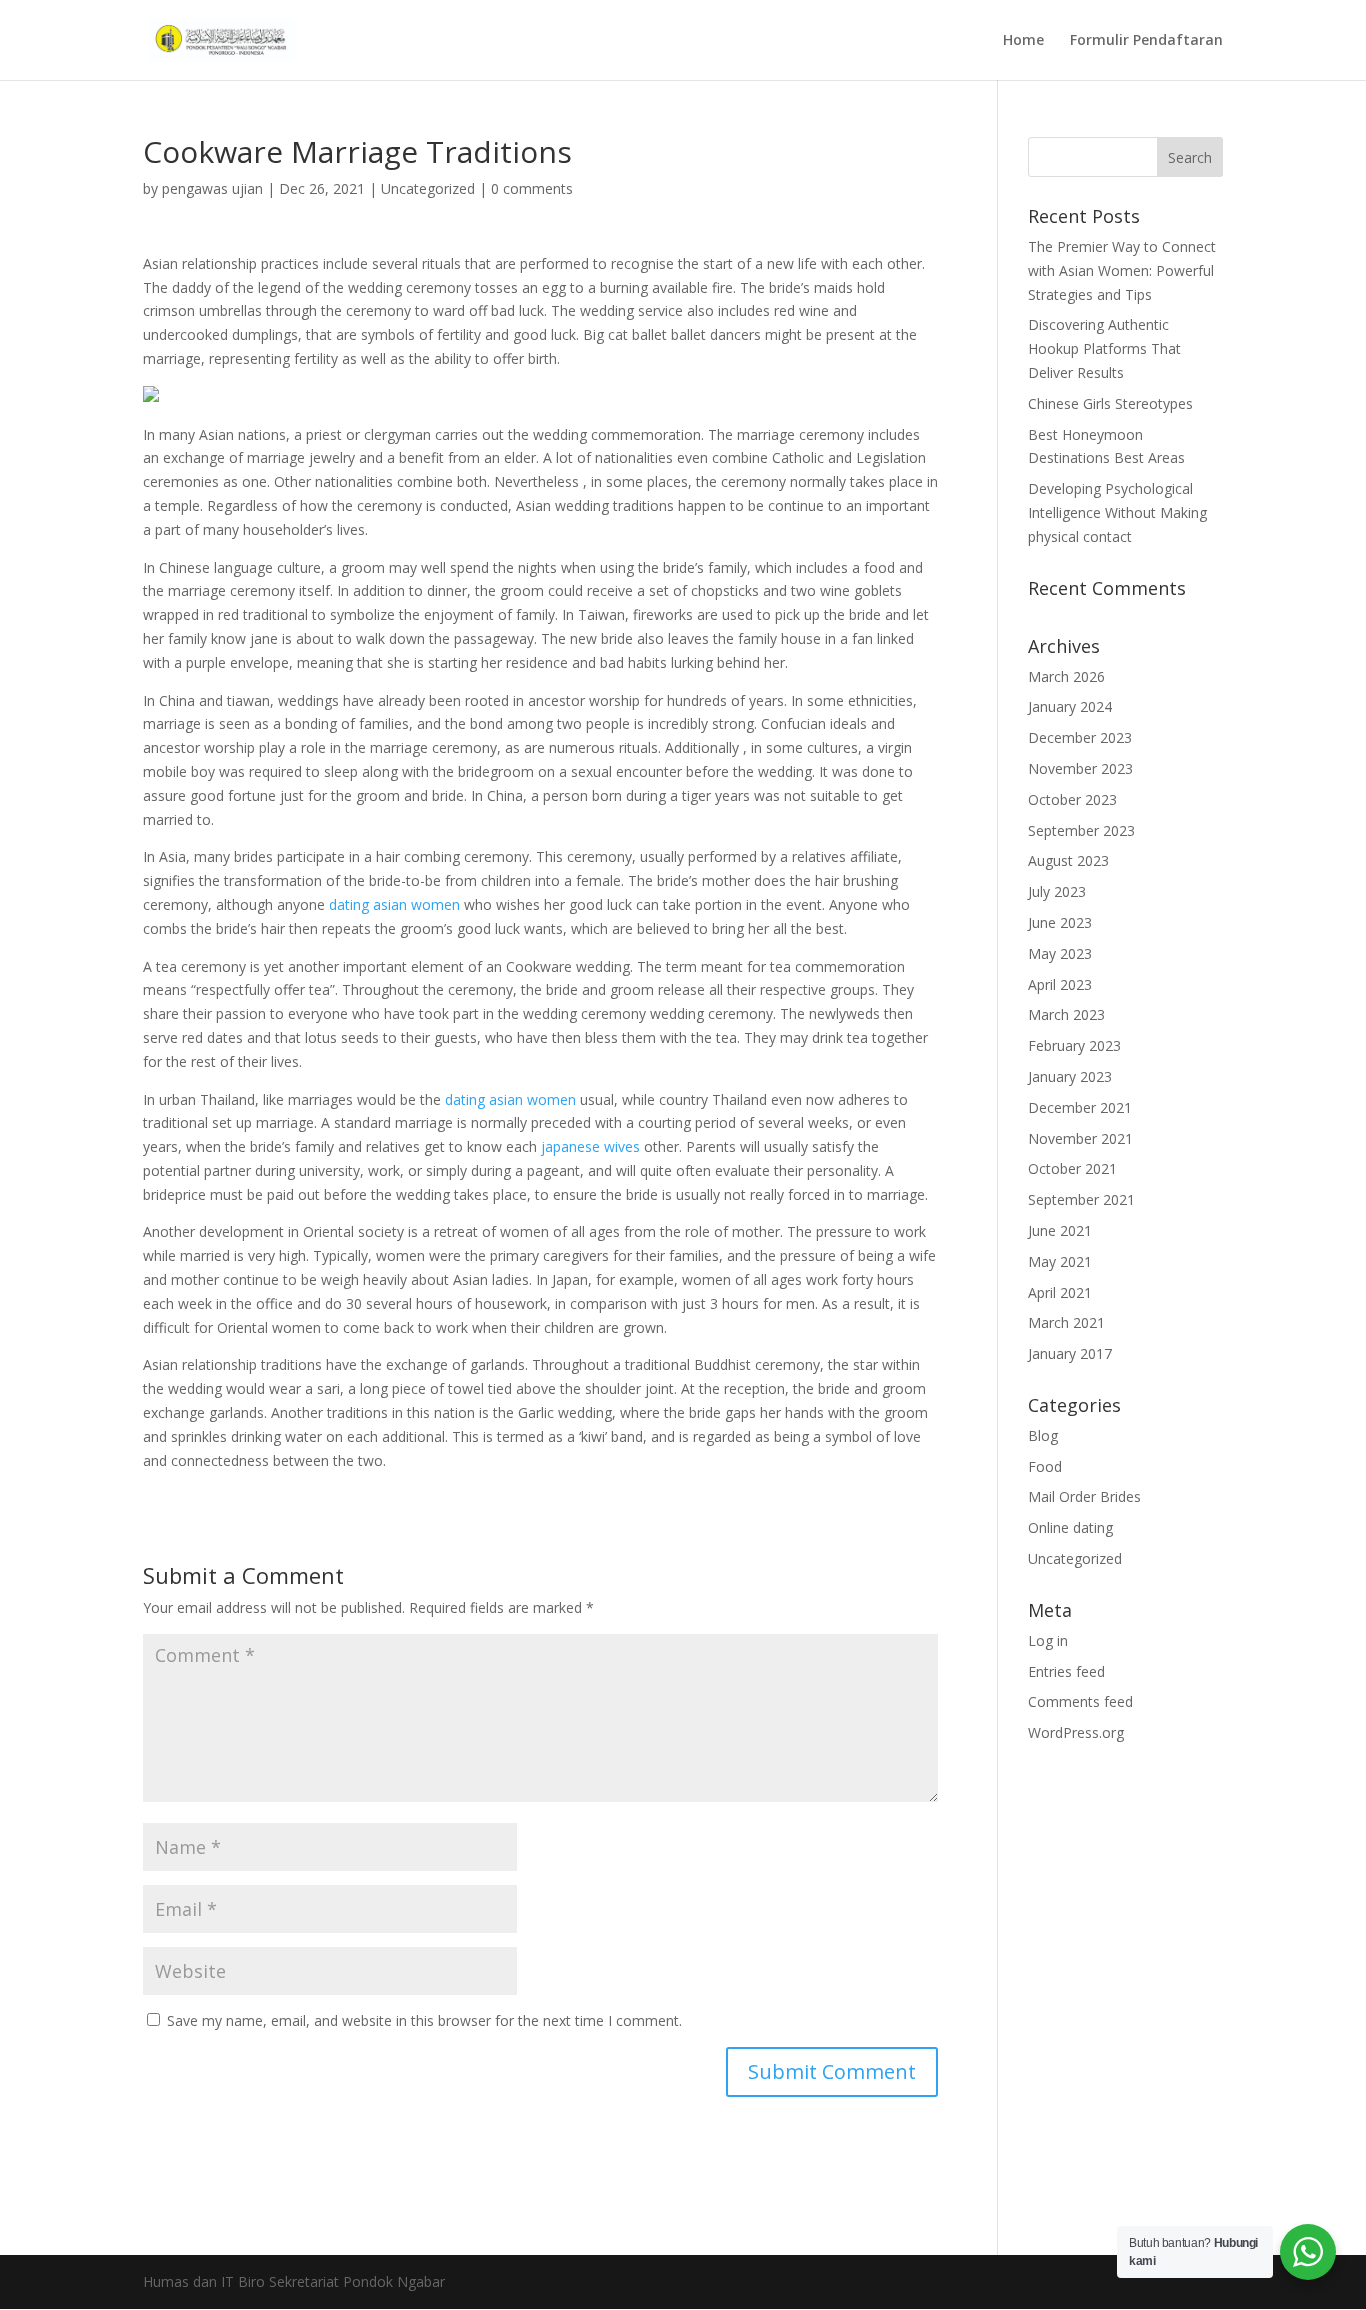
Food (1045, 1466)
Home (1023, 41)
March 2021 (1066, 1322)
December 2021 (1080, 1107)
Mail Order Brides (1084, 1496)
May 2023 (1060, 953)
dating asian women (394, 904)
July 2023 (1057, 891)
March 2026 (1066, 676)
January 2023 (1070, 1076)
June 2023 (1060, 922)
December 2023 (1080, 737)
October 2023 (1072, 799)
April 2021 (1060, 1292)
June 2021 (1060, 1230)
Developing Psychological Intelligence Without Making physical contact (1117, 512)
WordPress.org (1076, 1732)
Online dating (1070, 1527)
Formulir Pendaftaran (1146, 41)
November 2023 (1080, 768)
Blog (1043, 1435)
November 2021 (1080, 1138)
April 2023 (1060, 984)
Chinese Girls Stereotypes (1110, 403)
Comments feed (1080, 1701)
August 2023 (1068, 860)
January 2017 (1070, 1353)
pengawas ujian (212, 188)
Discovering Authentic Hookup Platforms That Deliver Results (1104, 348)
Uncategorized (428, 188)
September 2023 (1081, 830)
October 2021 (1072, 1168)
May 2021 (1060, 1261)
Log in (1048, 1640)
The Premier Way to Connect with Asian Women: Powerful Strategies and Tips (1122, 270)
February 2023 (1074, 1045)
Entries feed (1066, 1671)
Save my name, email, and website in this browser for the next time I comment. (424, 2020)
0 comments (532, 188)
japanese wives (590, 1146)
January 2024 (1070, 706)
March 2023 (1066, 1014)
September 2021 (1081, 1199)
